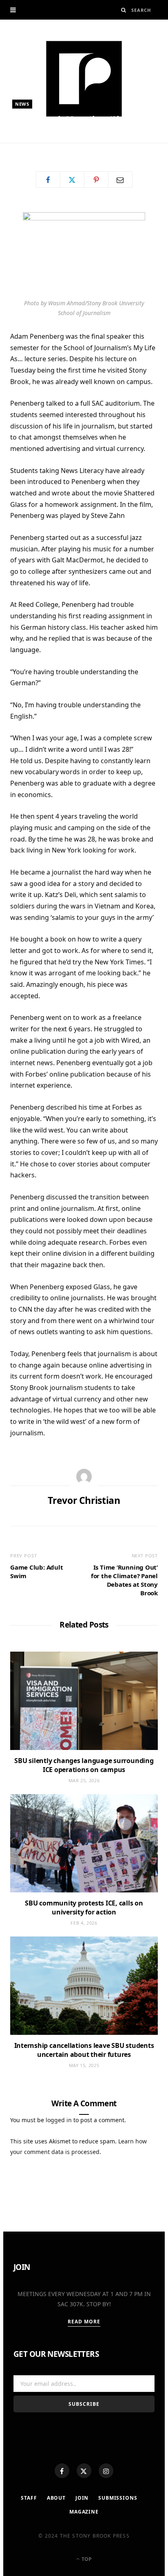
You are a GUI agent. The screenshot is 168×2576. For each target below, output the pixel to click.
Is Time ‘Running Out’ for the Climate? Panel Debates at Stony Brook (124, 1580)
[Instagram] (106, 2471)
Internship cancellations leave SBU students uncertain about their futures (84, 2050)
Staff (29, 2498)
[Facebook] (62, 2471)
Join (82, 2498)
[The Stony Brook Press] (84, 79)
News (22, 104)
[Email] (120, 180)
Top (86, 2559)
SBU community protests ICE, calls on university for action (84, 1908)
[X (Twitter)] (84, 2471)
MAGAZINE (84, 2512)
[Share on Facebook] (48, 180)
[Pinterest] (96, 180)
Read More (84, 2322)
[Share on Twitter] (72, 180)
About (56, 2498)
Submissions (118, 2498)
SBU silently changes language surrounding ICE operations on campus (84, 1765)
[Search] (124, 10)
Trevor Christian (45, 146)
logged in (59, 2120)
